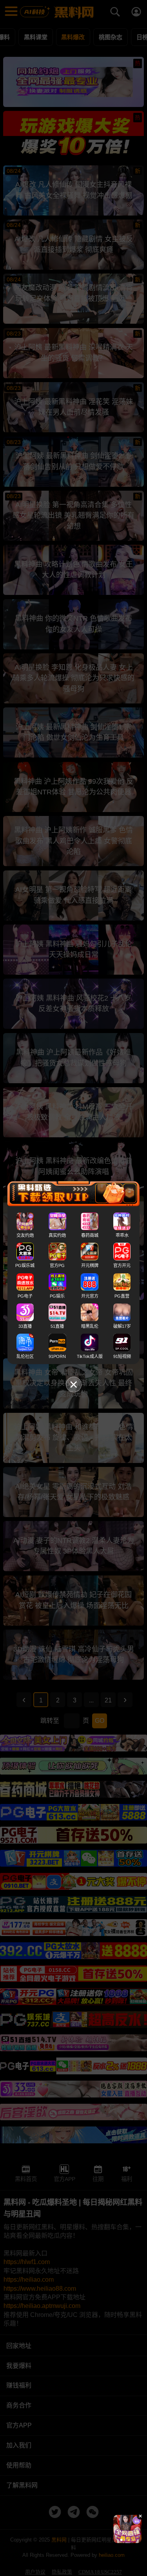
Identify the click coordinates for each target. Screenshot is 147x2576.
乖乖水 (122, 1235)
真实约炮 (57, 1235)
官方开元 (122, 1265)
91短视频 (122, 1356)
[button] (122, 2540)
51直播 (57, 1326)
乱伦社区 (25, 1356)
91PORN (57, 1356)
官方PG (57, 1265)
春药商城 (90, 1235)
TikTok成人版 (90, 1356)
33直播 (25, 1326)
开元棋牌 (90, 1265)
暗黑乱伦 (90, 1326)
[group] (127, 2529)
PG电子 (25, 1296)
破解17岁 (122, 1326)
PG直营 (122, 1296)
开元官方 (90, 1296)
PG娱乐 (57, 1296)
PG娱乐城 (25, 1265)
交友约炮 (25, 1235)
